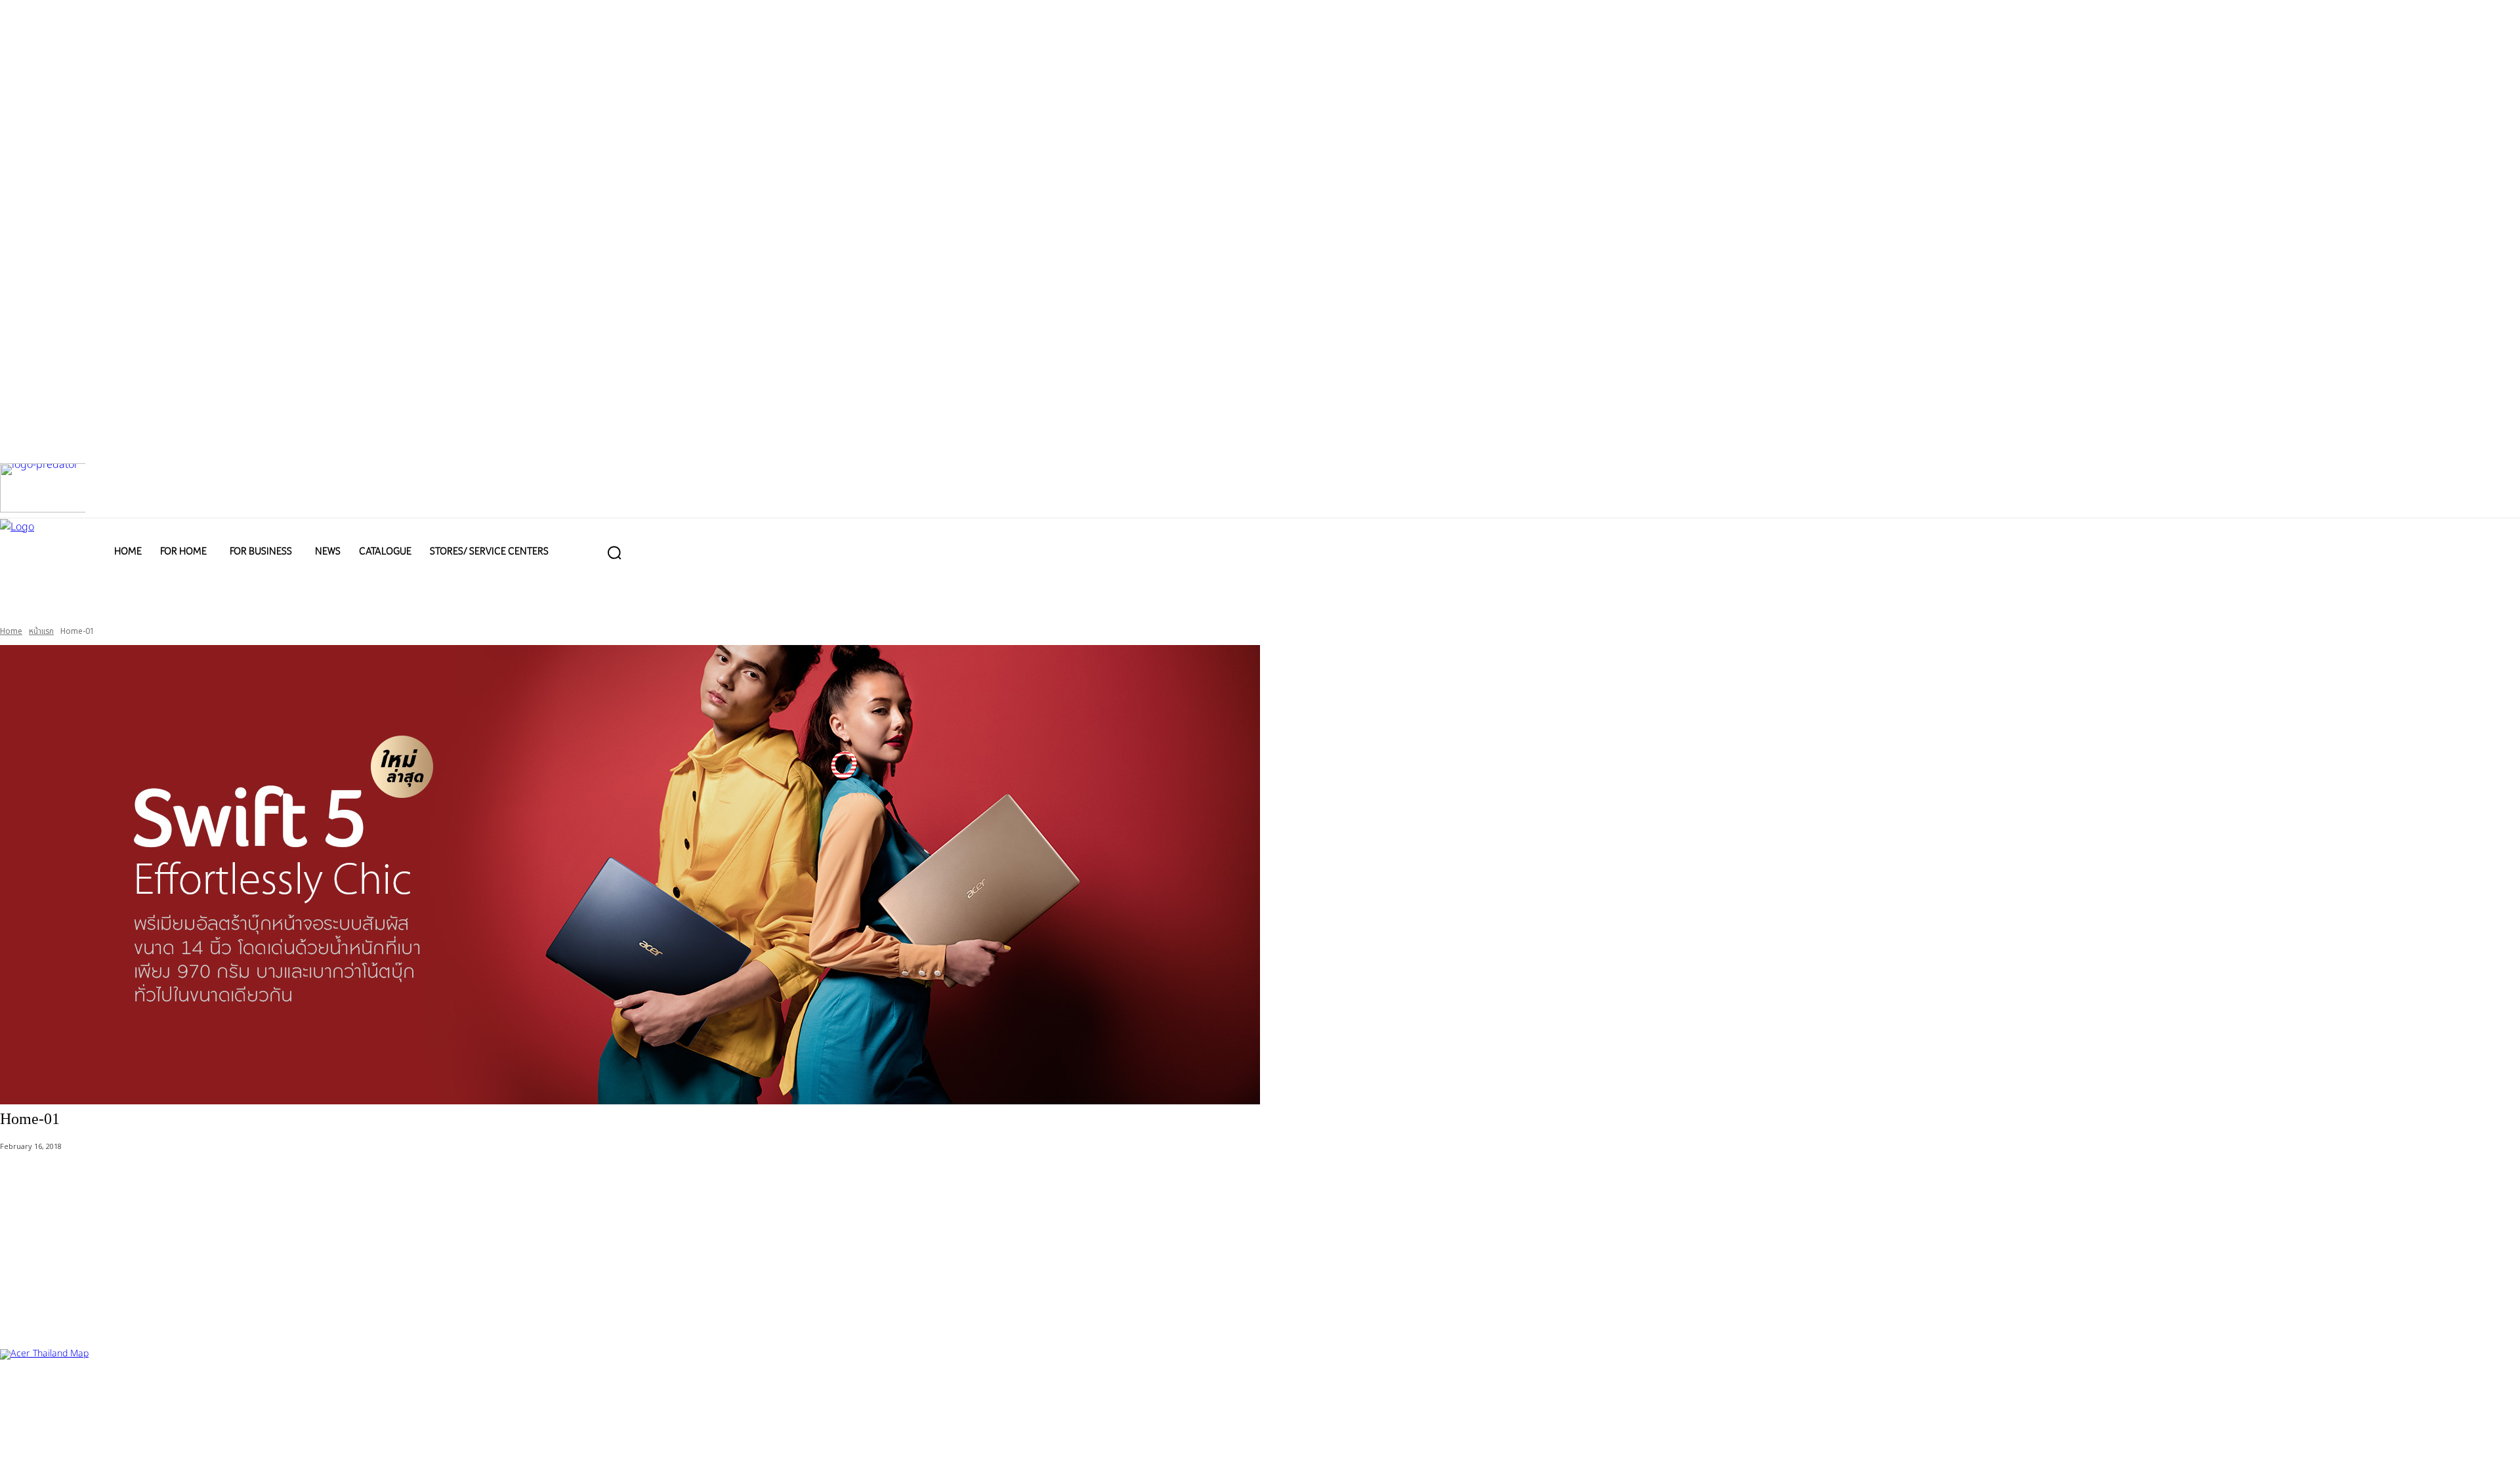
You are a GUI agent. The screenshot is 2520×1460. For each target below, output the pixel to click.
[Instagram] (61, 1439)
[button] (614, 553)
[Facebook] (18, 1439)
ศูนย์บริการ (20, 1393)
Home (11, 631)
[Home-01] (1260, 875)
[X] (103, 1439)
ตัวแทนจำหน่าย (79, 1393)
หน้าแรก (41, 631)
